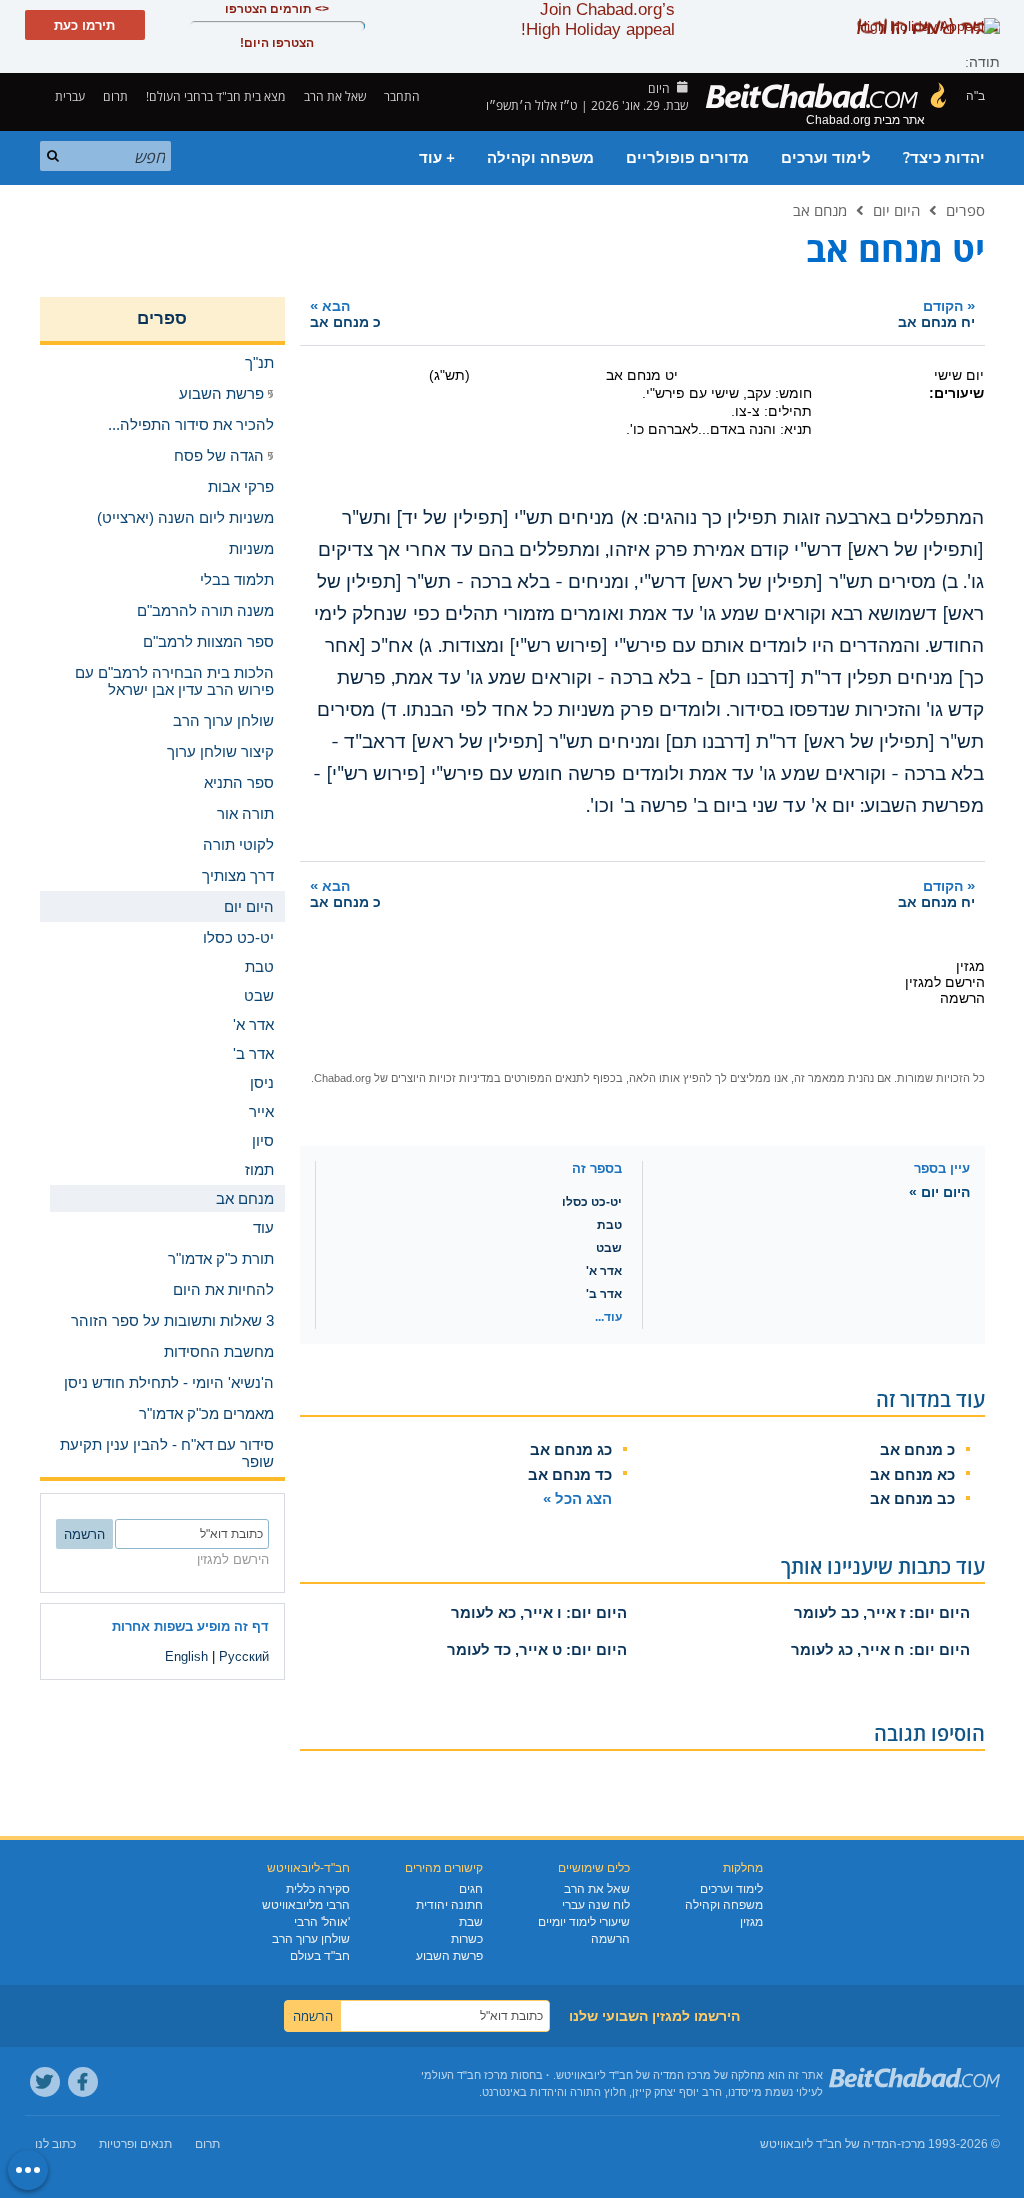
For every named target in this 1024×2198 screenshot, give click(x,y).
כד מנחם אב (570, 1474)
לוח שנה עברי (596, 1905)
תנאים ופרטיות (135, 2144)
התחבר (403, 96)
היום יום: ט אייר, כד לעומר (537, 1649)
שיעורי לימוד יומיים (584, 1922)
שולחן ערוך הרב (311, 1939)
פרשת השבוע (449, 1956)
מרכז (913, 2144)
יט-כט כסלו (592, 1202)
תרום (115, 96)
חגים (471, 1889)
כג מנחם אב (571, 1449)
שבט (609, 1248)
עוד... (608, 1317)
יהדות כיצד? (944, 158)
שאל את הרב (335, 96)
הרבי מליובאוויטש (306, 1905)
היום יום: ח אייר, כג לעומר (880, 1649)
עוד (263, 1227)
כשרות (467, 1939)
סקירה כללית (318, 1889)
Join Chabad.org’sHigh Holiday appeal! (598, 19)
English (186, 1656)
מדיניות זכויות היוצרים (442, 1078)
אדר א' (604, 1271)
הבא (345, 313)
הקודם (936, 313)
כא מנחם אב (912, 1474)
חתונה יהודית (449, 1905)
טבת (609, 1225)
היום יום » (939, 1192)
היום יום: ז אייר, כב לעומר (882, 1612)
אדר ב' (604, 1294)
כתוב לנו (55, 2144)
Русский (244, 1656)
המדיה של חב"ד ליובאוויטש (828, 2144)
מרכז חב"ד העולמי (464, 2075)
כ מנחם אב (917, 1449)
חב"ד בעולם (320, 1956)
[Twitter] (45, 2082)
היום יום (896, 210)
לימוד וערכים (826, 158)
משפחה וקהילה (540, 158)
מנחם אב (820, 210)
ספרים (965, 210)
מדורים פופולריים (687, 158)
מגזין (751, 1922)
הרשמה (610, 1939)
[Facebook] (83, 2082)
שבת (471, 1922)
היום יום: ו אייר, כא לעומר (539, 1612)
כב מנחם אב (912, 1498)
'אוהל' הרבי (322, 1922)
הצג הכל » (577, 1498)
